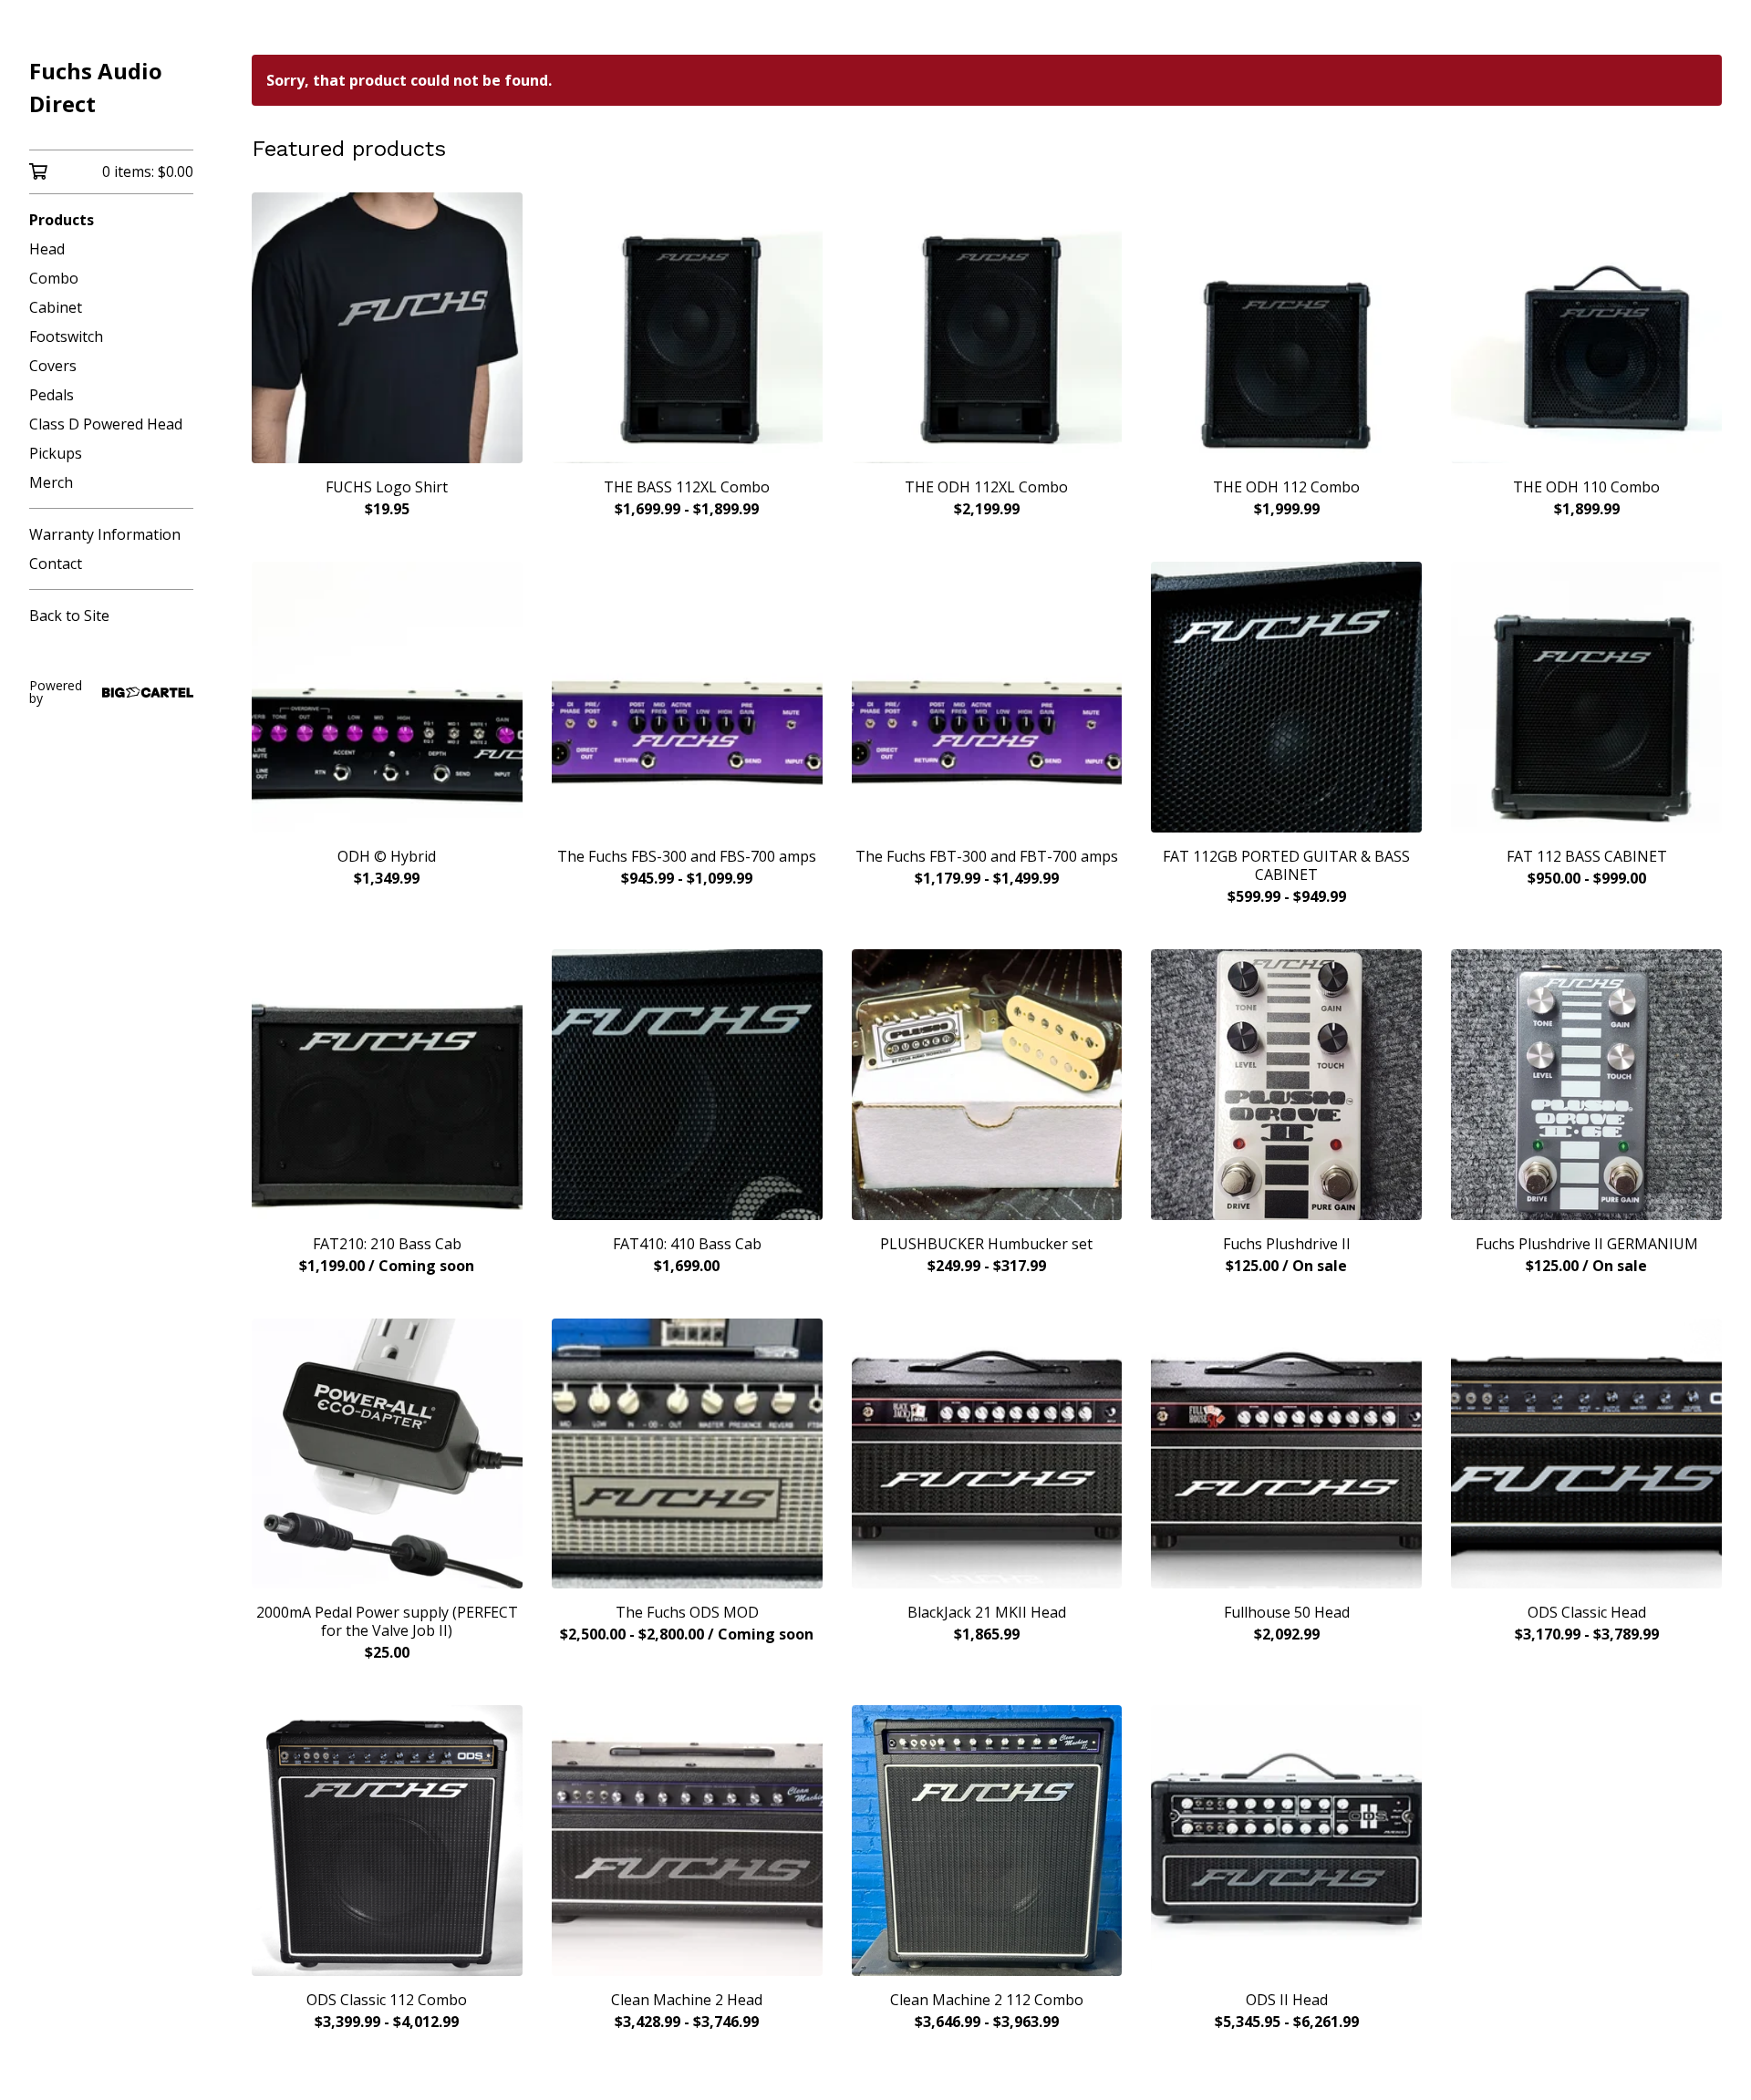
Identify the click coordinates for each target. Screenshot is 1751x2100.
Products (62, 220)
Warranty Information (105, 534)
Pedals (52, 395)
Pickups (56, 453)
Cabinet (56, 307)
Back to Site (69, 616)
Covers (53, 366)
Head (47, 249)
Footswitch (66, 336)
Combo (54, 278)
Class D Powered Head (106, 424)
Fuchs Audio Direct (96, 87)
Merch (51, 482)
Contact (56, 564)
